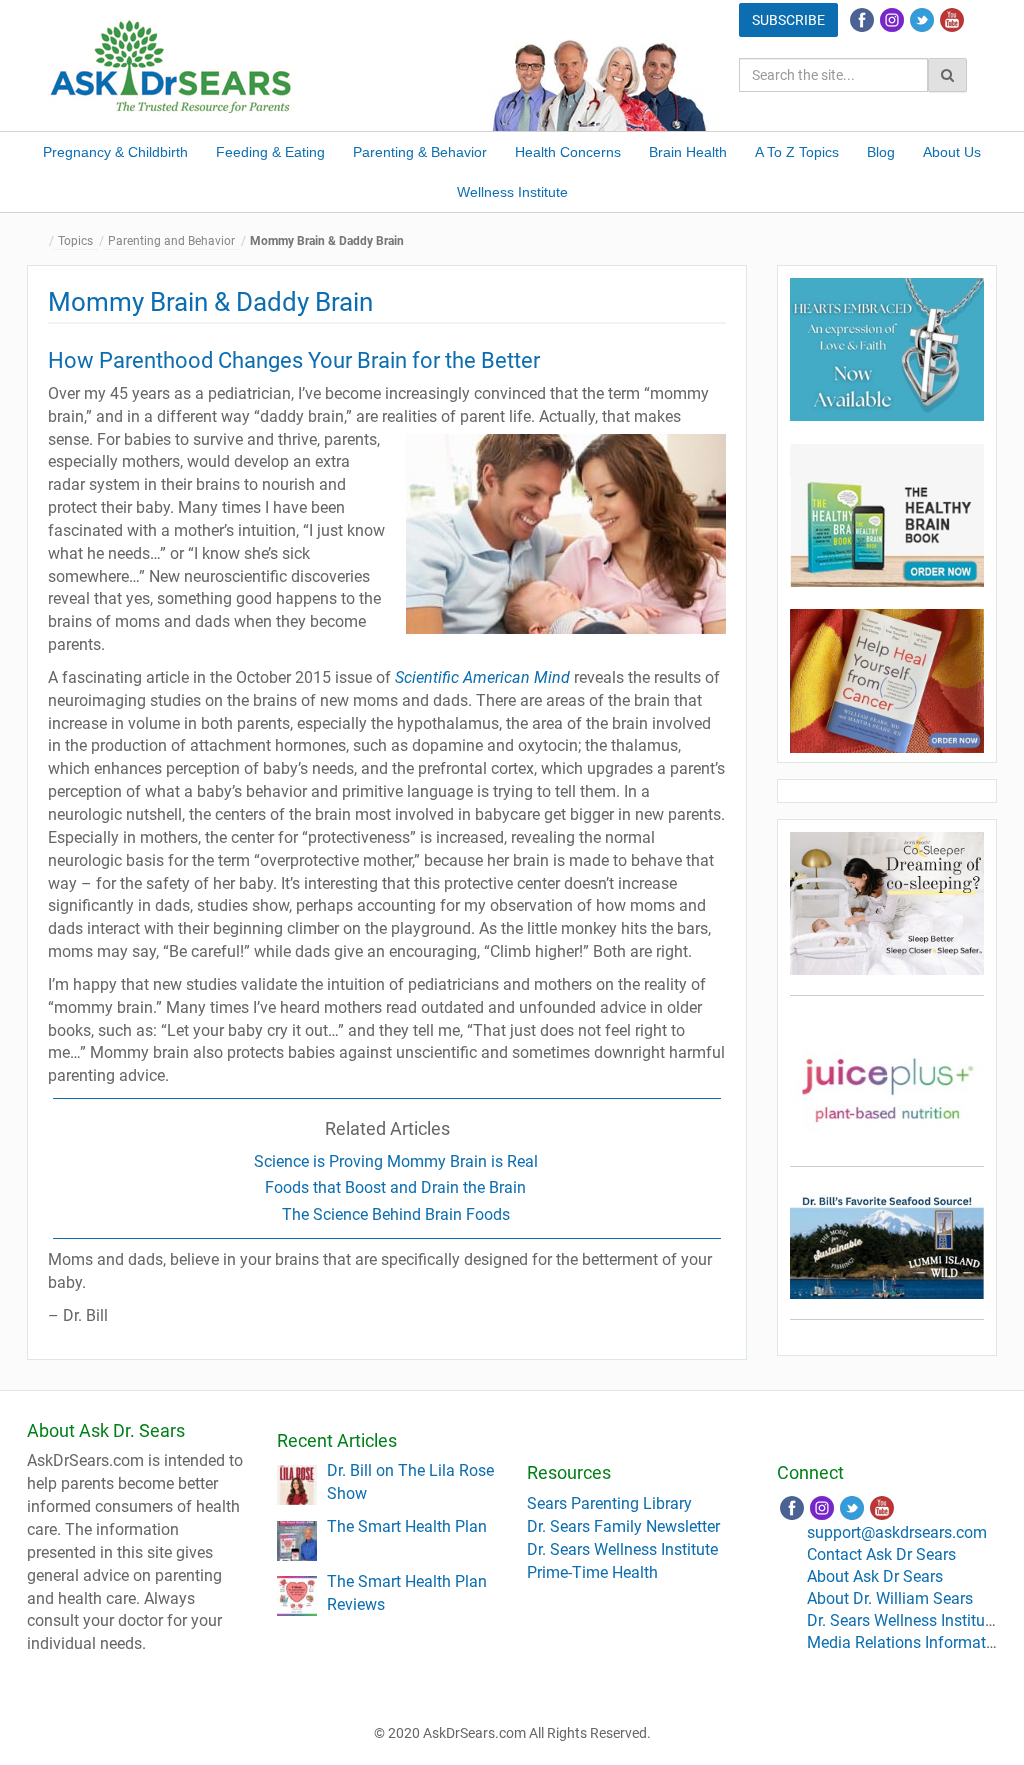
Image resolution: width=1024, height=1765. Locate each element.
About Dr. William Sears (890, 1598)
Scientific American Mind (482, 677)
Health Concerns (568, 152)
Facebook (862, 20)
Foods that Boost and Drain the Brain (395, 1187)
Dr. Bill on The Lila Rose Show (410, 1482)
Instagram (892, 20)
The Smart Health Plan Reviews (407, 1593)
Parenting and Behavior (171, 241)
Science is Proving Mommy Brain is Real (396, 1161)
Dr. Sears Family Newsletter (623, 1526)
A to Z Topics (797, 152)
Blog (881, 152)
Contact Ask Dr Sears (881, 1554)
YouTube (952, 20)
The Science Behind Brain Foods (396, 1214)
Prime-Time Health (592, 1572)
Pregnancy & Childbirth (115, 152)
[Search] (947, 75)
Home (42, 241)
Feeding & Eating (270, 152)
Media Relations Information (907, 1642)
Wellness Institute (512, 192)
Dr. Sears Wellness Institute (622, 1549)
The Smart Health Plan (407, 1526)
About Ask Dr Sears (875, 1576)
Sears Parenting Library (609, 1503)
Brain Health (688, 152)
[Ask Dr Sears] (172, 64)
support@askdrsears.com (897, 1532)
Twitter (922, 20)
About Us (952, 152)
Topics (75, 241)
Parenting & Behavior (420, 152)
